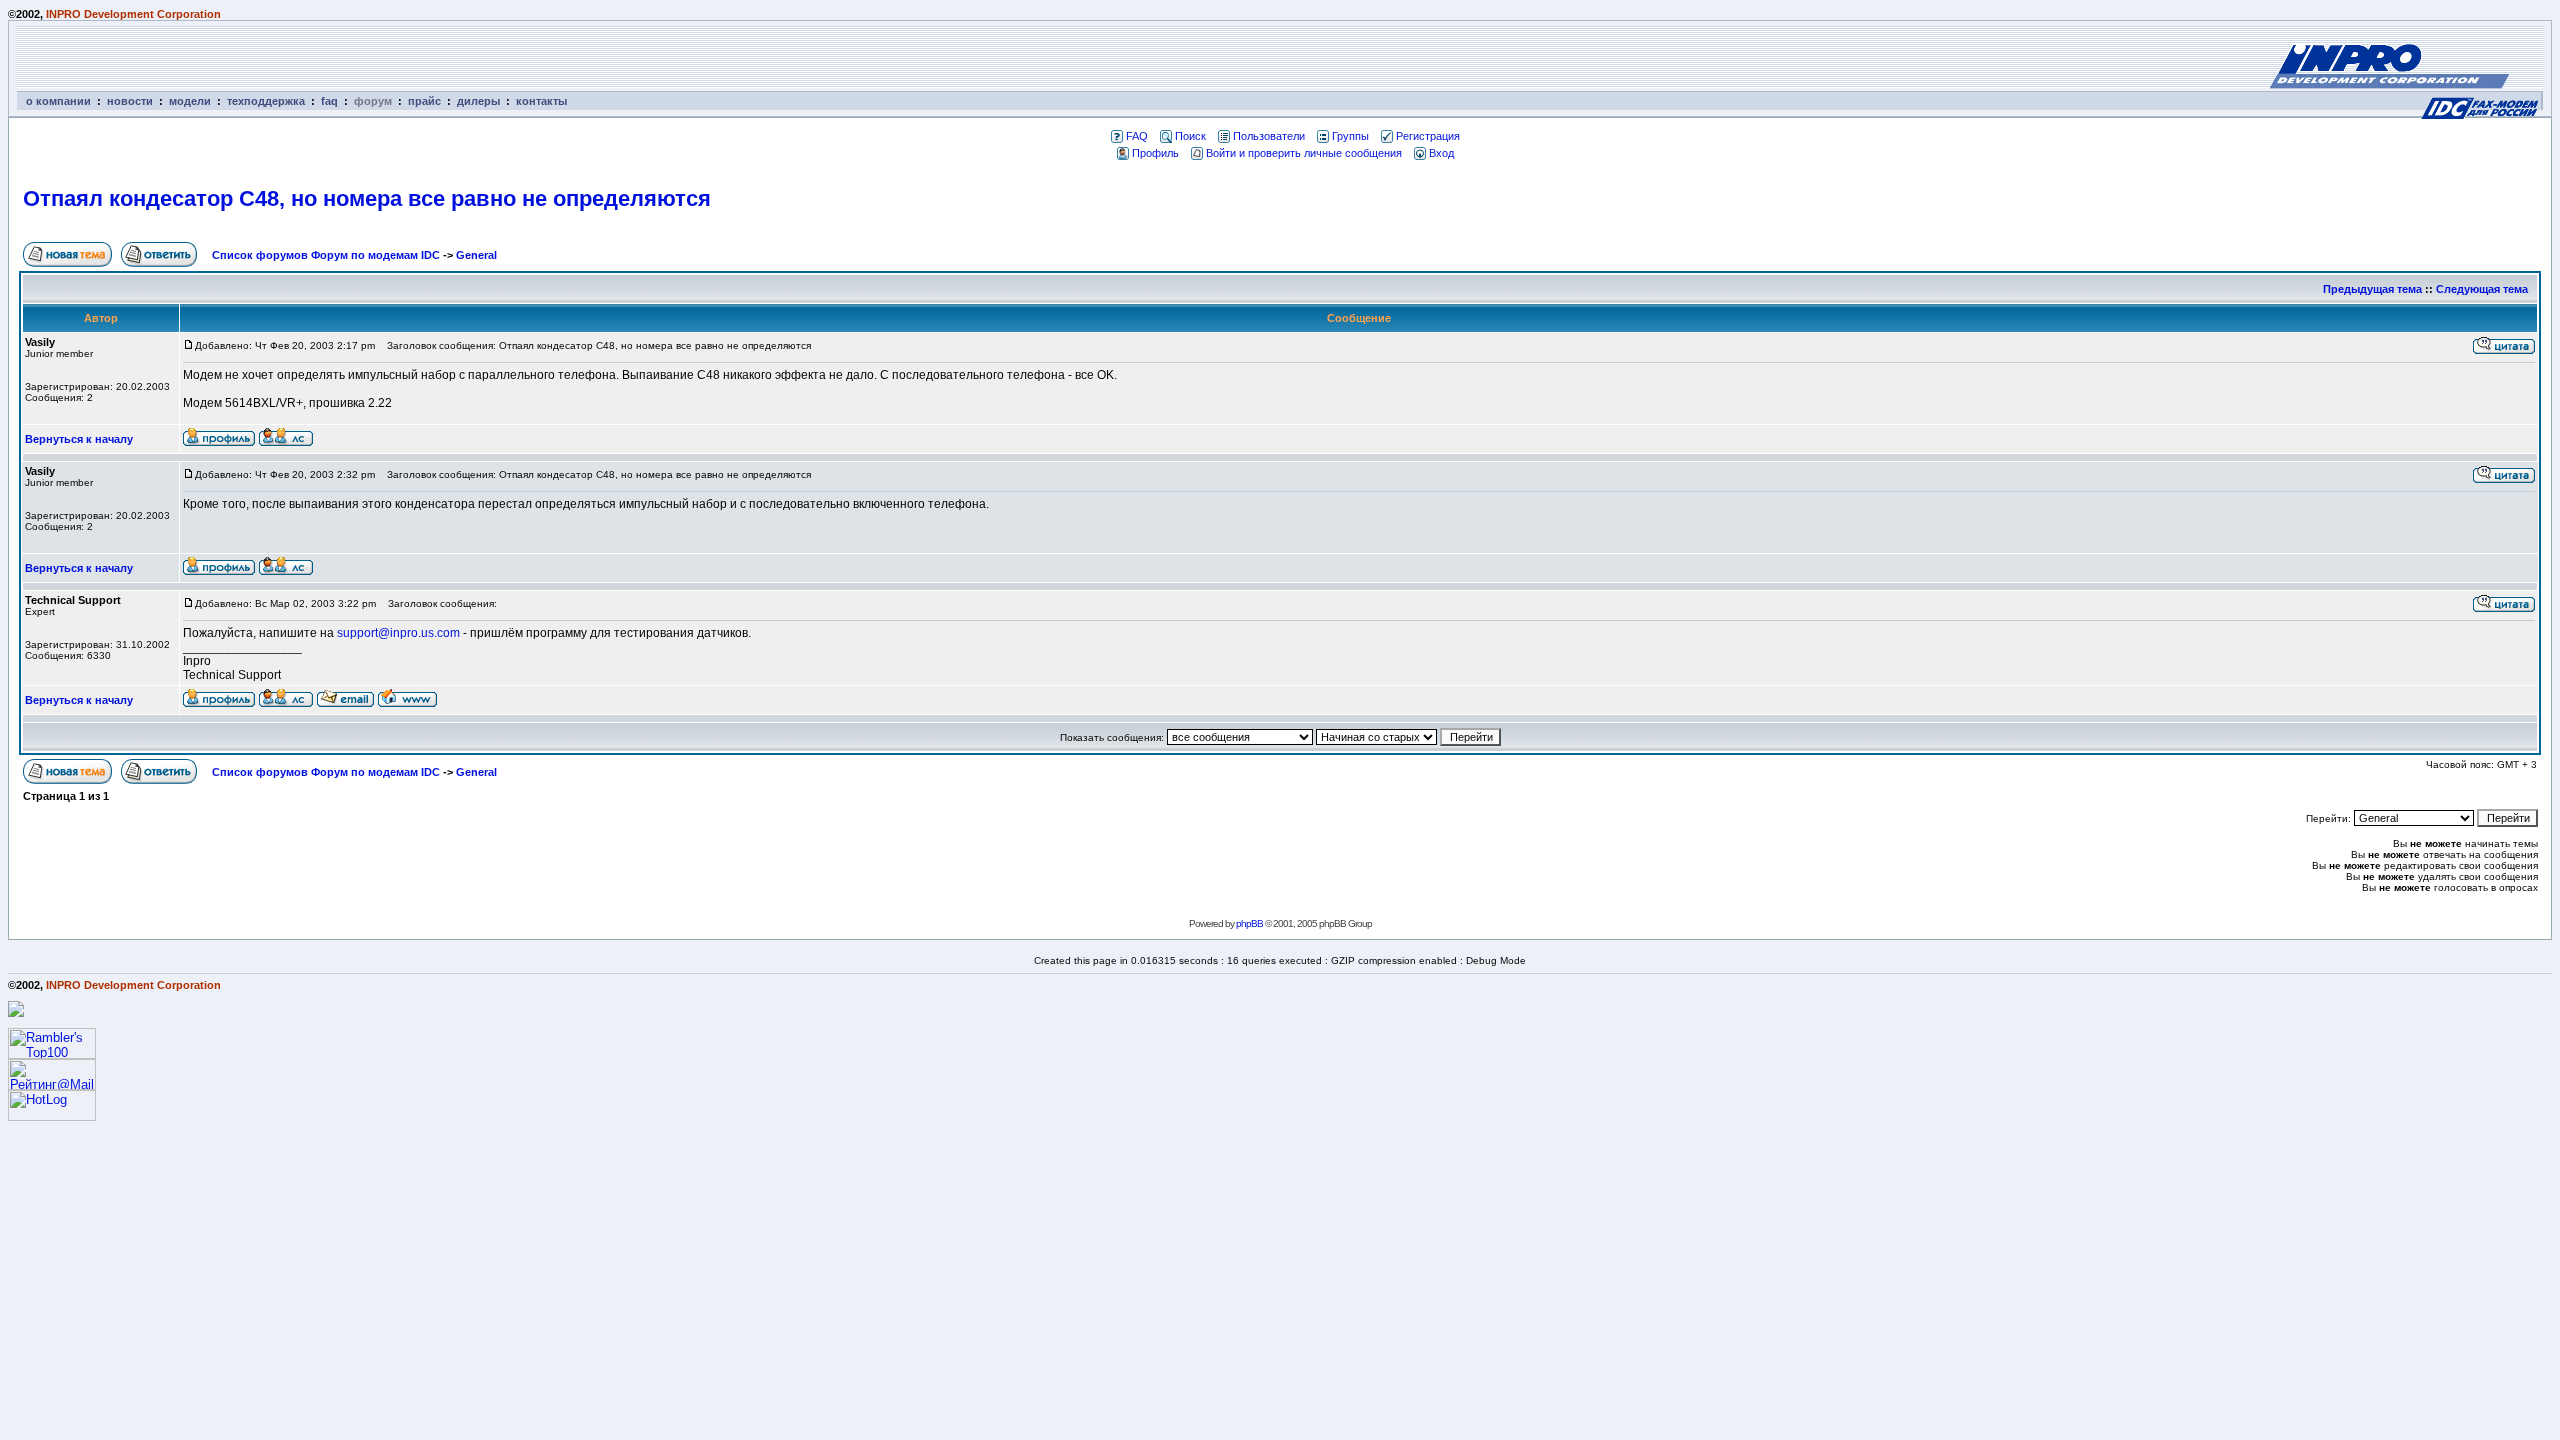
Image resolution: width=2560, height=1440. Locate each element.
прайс (424, 101)
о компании (58, 101)
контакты (541, 101)
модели (190, 101)
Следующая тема (2482, 289)
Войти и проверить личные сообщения (1304, 153)
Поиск (1190, 136)
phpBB (1249, 923)
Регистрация (1428, 136)
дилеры (478, 101)
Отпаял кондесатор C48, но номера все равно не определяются (367, 198)
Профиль (1155, 153)
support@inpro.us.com (398, 633)
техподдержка (266, 101)
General (476, 255)
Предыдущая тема (2372, 289)
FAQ (1137, 136)
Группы (1350, 136)
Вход (1441, 153)
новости (130, 101)
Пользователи (1269, 136)
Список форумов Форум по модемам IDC (326, 255)
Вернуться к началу (79, 439)
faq (329, 101)
